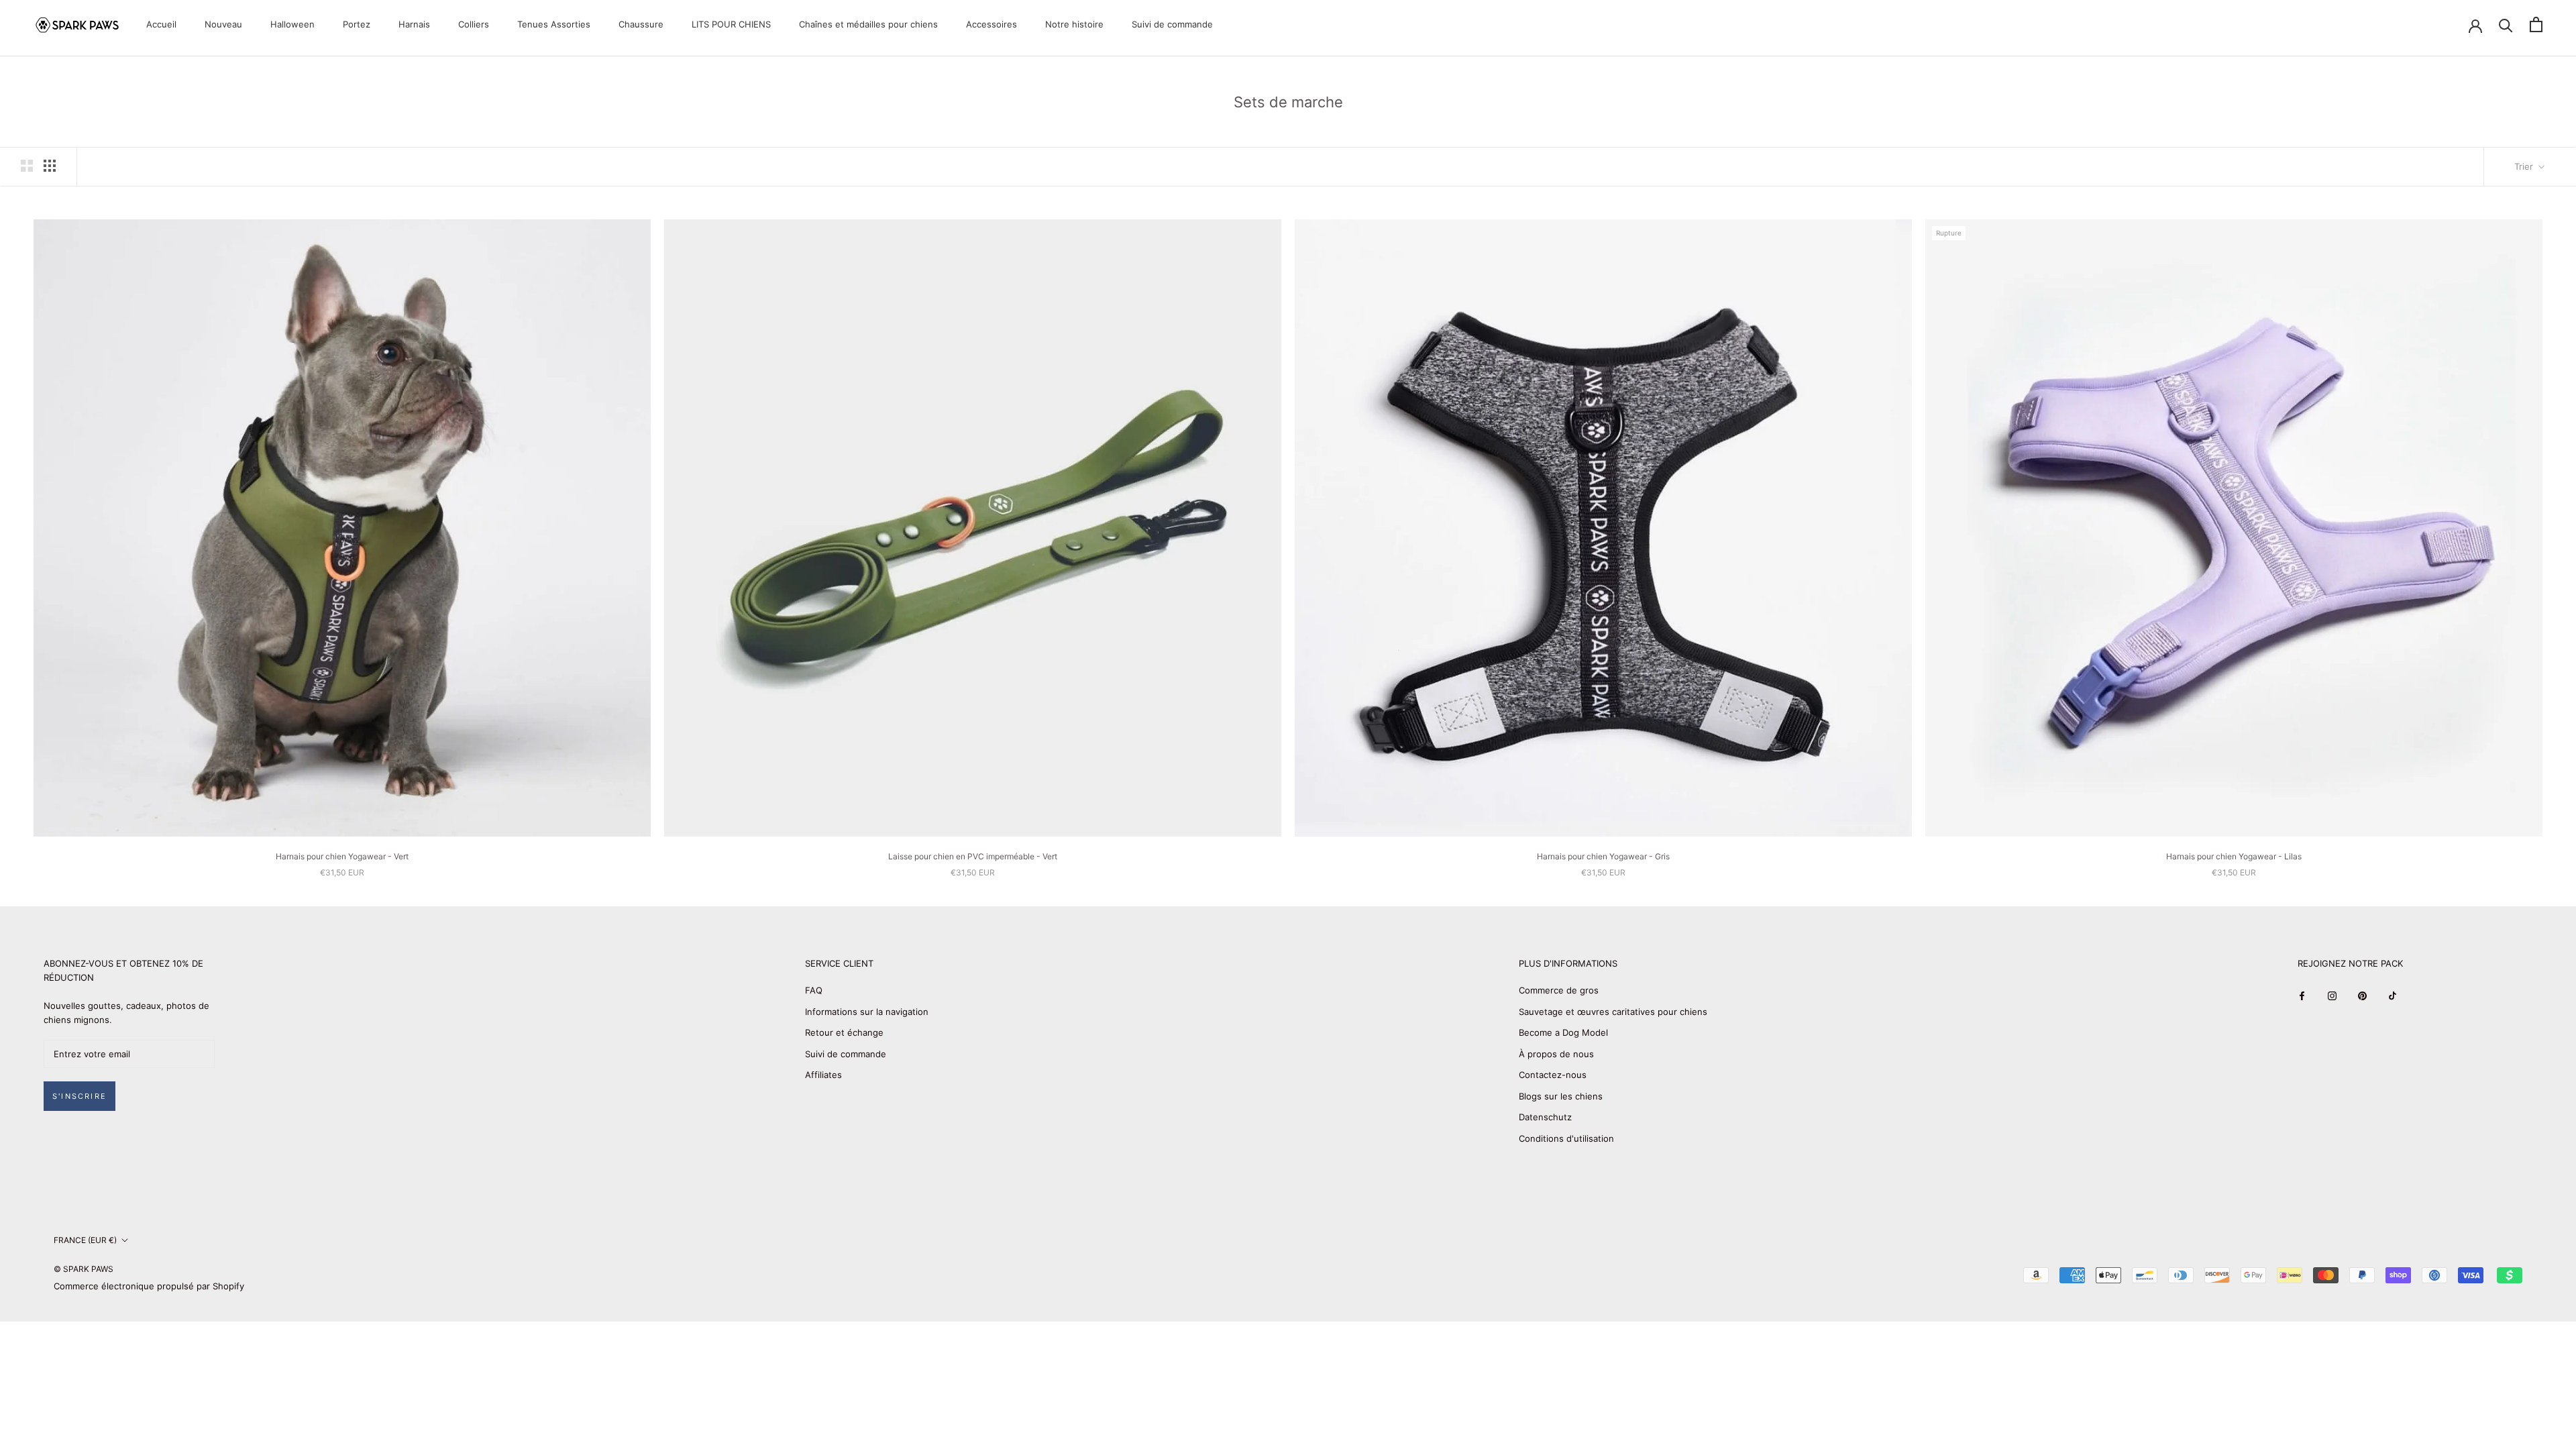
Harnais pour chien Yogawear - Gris (1603, 856)
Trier (2525, 166)
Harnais (414, 24)
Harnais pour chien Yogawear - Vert (342, 856)
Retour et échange (844, 1032)
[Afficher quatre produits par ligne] (50, 166)
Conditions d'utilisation (1566, 1138)
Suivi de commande (1172, 24)
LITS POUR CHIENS (731, 24)
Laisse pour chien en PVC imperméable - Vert (973, 856)
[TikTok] (2393, 995)
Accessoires (991, 24)
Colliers (474, 24)
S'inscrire (79, 1096)
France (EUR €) (85, 1240)
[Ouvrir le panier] (2536, 24)
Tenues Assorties (554, 24)
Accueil (161, 24)
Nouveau (223, 24)
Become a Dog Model (1563, 1032)
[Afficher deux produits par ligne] (27, 166)
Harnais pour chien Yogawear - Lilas (2234, 856)
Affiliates (823, 1075)
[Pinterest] (2362, 995)
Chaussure (641, 24)
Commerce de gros (1559, 990)
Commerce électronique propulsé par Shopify (149, 1286)
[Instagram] (2332, 995)
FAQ (814, 990)
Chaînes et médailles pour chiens (868, 24)
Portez (357, 24)
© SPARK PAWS (84, 1269)
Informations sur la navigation (867, 1012)
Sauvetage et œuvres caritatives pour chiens (1613, 1012)
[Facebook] (2302, 995)
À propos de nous (1556, 1054)
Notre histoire (1074, 24)
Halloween (292, 24)
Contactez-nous (1553, 1075)
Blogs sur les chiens (1561, 1096)
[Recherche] (2506, 24)
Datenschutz (1545, 1117)
